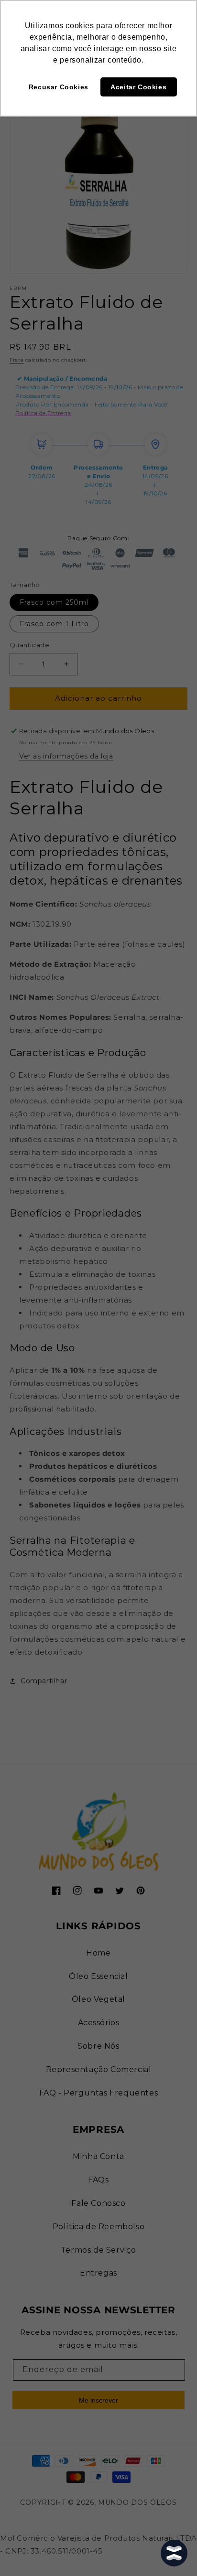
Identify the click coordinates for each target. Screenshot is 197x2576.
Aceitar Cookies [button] (138, 87)
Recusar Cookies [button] (59, 87)
